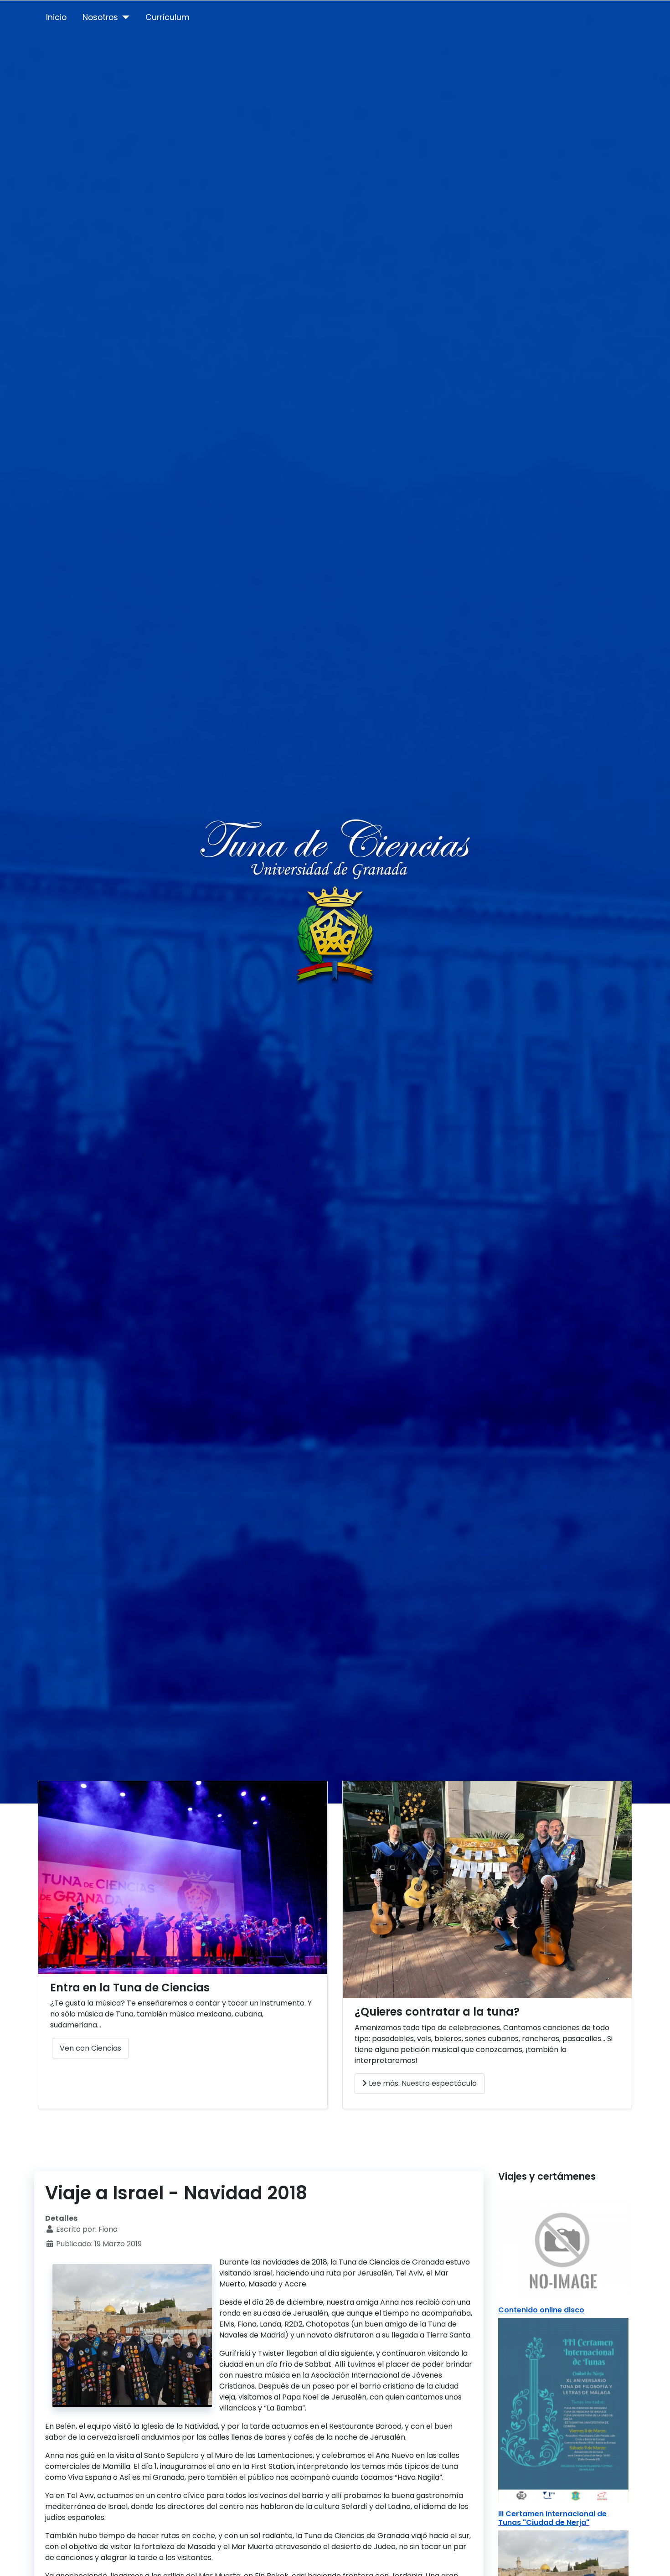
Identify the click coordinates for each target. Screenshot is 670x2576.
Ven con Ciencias (90, 2048)
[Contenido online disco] (563, 2249)
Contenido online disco (541, 2310)
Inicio (56, 17)
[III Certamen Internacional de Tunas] (563, 2410)
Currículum (167, 17)
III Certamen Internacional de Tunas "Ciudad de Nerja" (552, 2518)
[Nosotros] (124, 17)
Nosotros (100, 17)
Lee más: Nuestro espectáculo (422, 2083)
